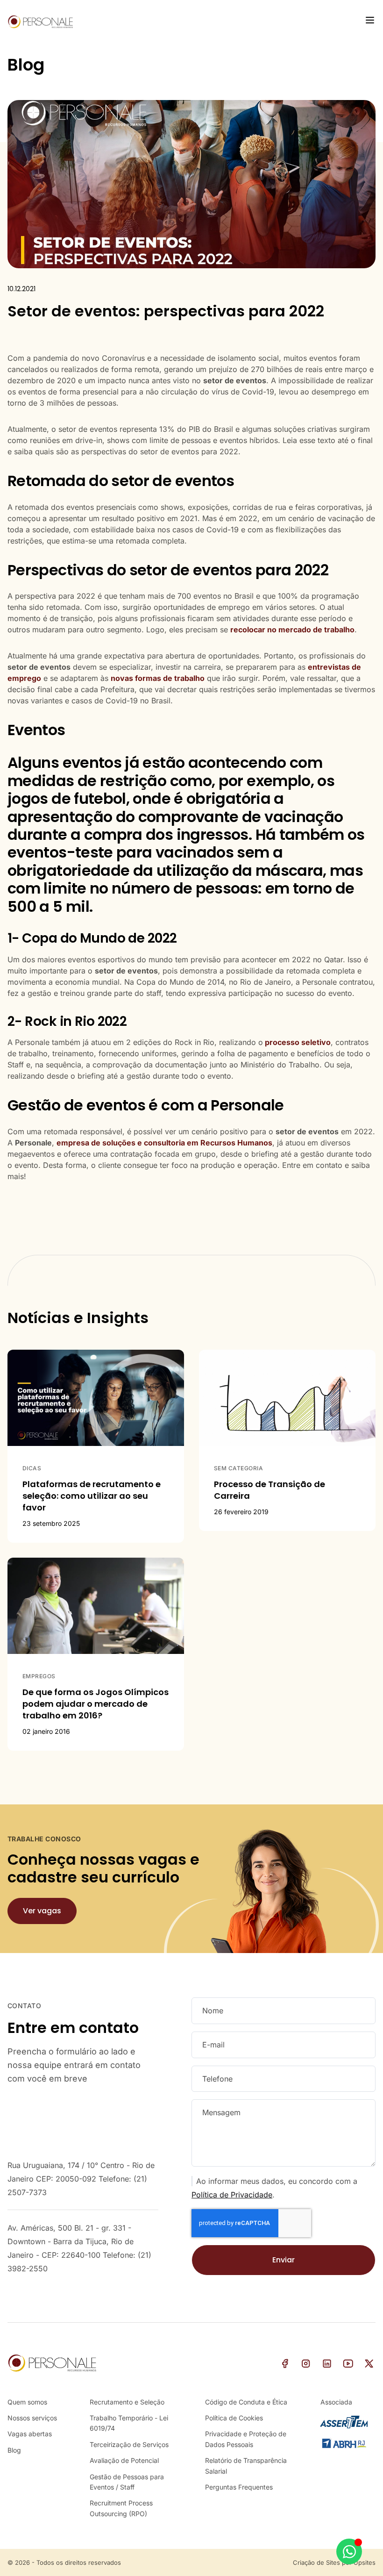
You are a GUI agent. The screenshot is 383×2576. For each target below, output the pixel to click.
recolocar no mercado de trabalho (292, 630)
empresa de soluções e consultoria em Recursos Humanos (164, 1143)
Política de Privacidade (232, 2195)
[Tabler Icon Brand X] (369, 2364)
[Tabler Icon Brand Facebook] (285, 2364)
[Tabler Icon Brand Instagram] (306, 2364)
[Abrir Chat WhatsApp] (349, 2551)
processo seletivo (298, 1042)
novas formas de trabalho (158, 678)
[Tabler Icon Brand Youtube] (348, 2364)
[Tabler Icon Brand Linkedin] (327, 2364)
